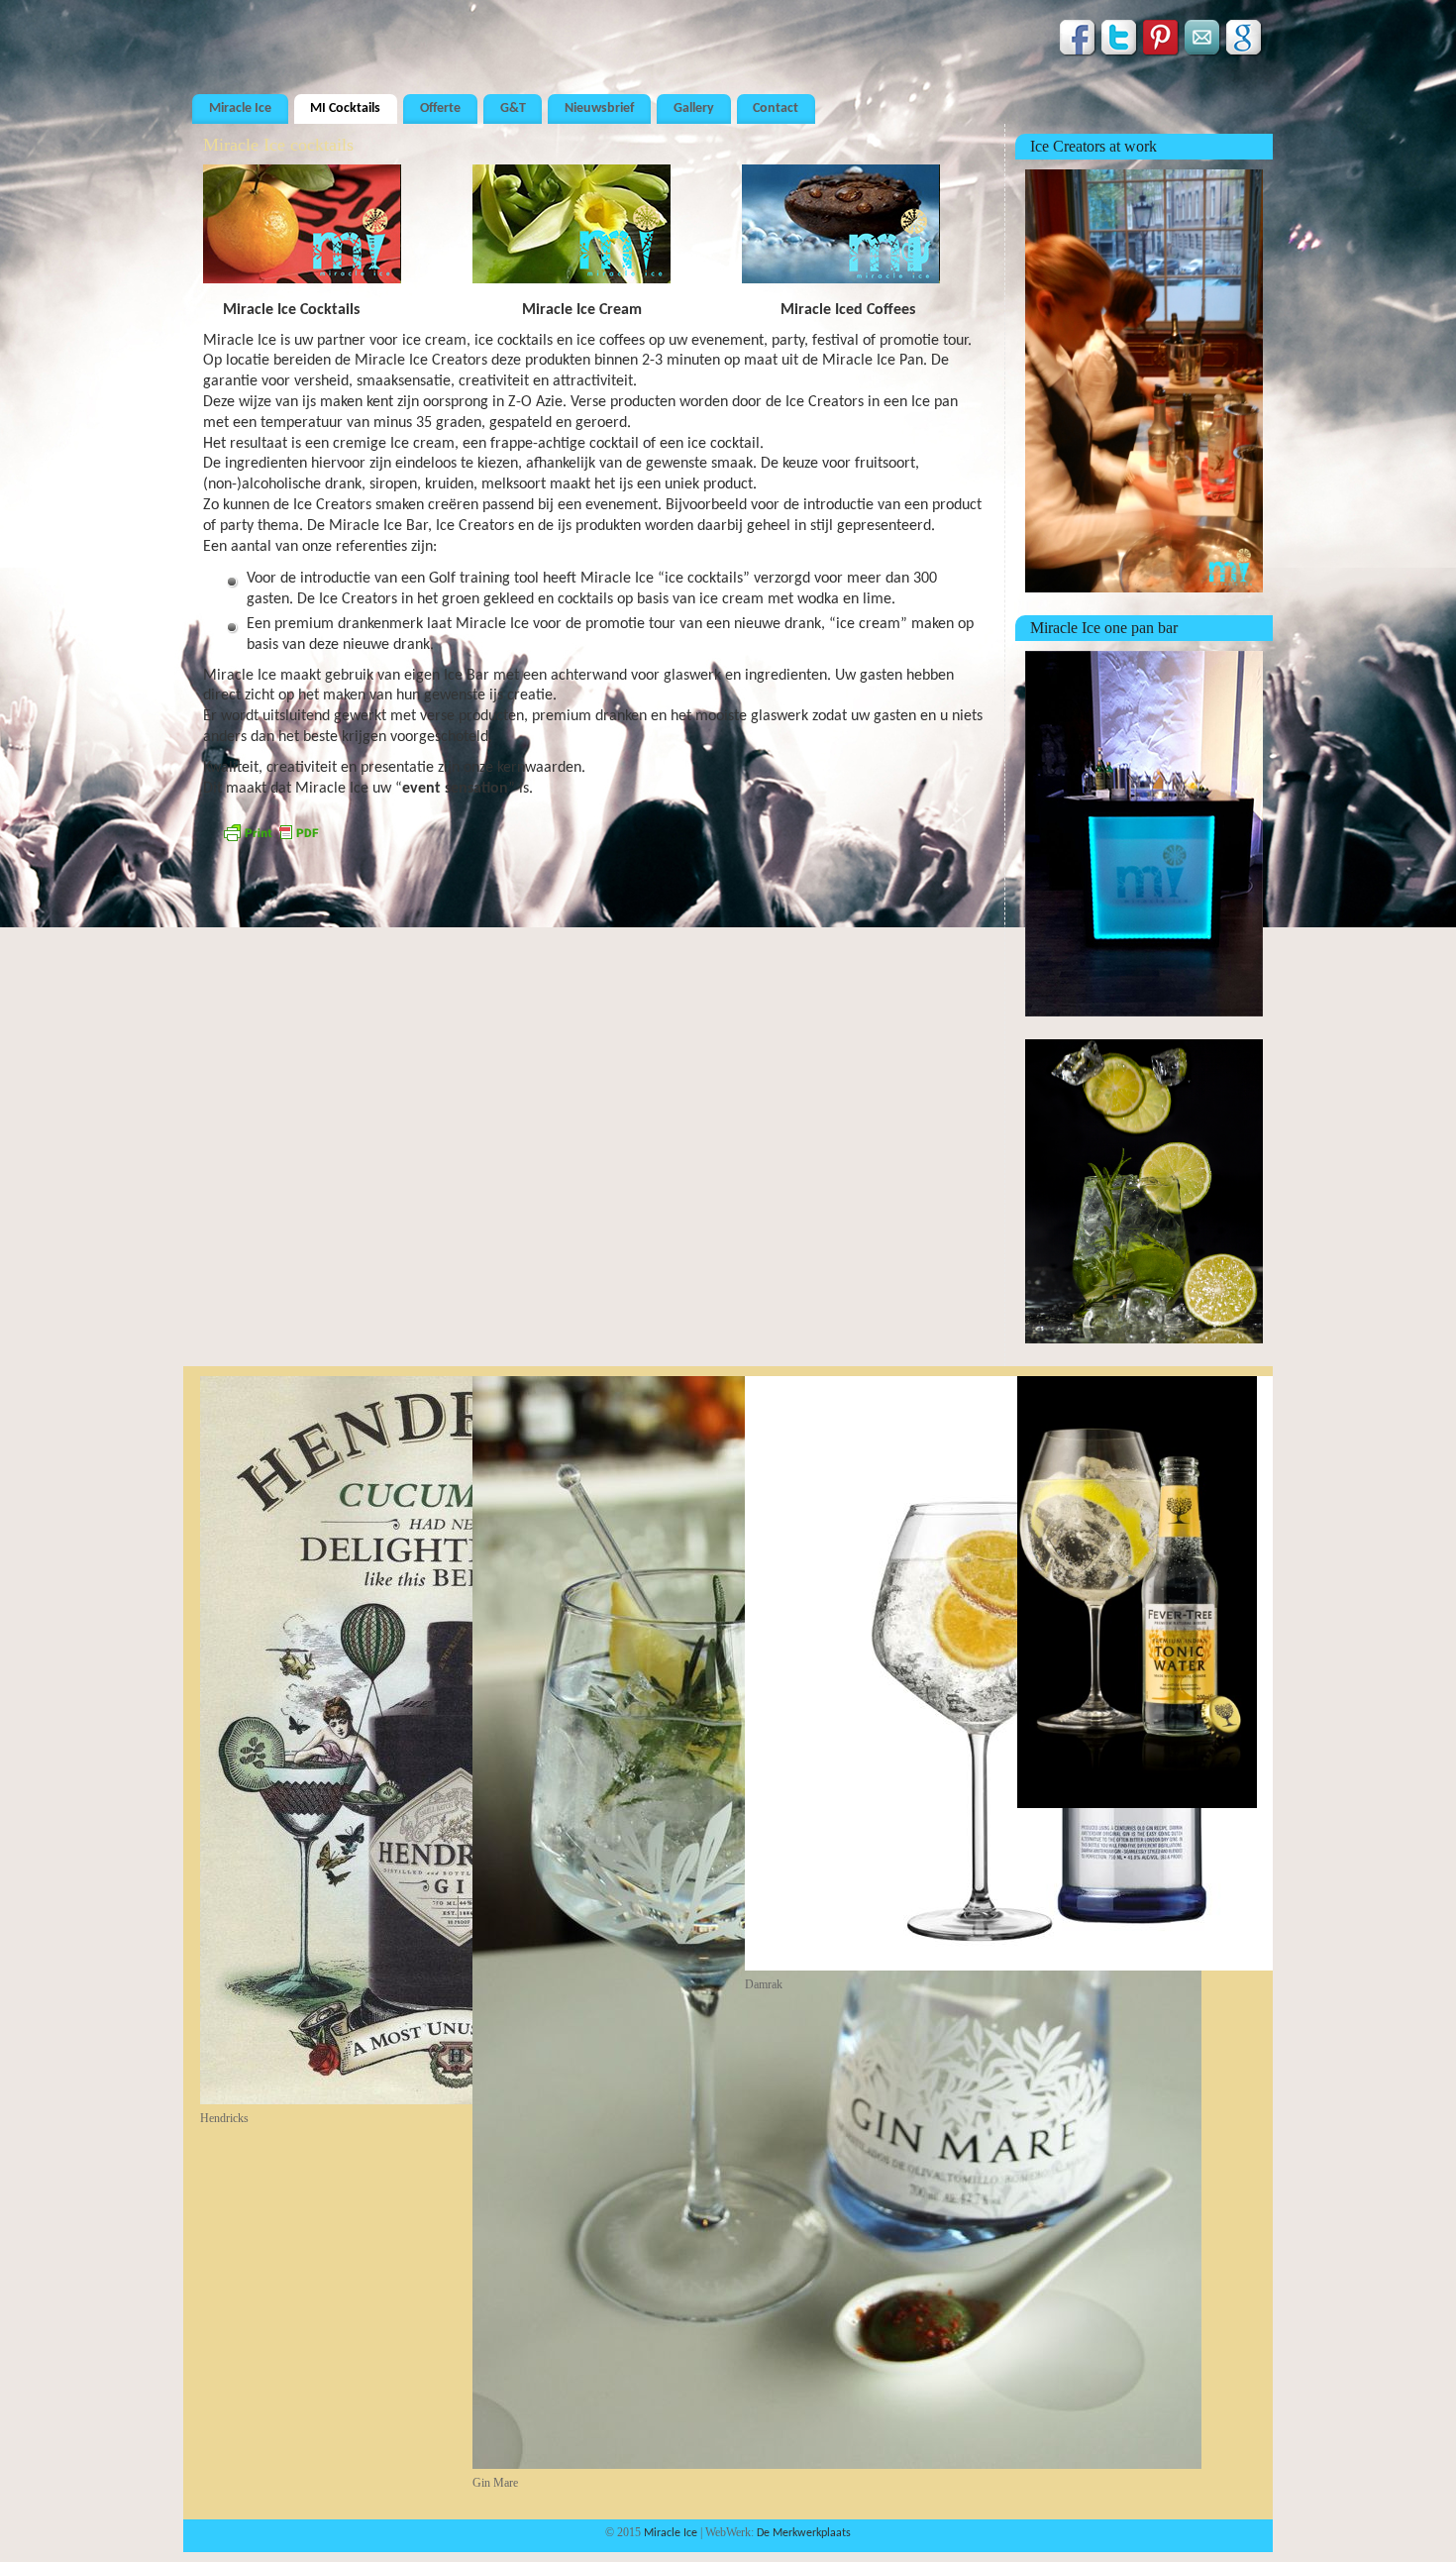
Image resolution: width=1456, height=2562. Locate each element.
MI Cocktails (345, 108)
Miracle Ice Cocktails (295, 310)
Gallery (694, 108)
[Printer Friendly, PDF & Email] (270, 841)
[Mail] (1203, 41)
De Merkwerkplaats (804, 2533)
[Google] (1245, 41)
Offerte (440, 108)
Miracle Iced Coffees (848, 310)
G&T (513, 108)
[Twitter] (1120, 41)
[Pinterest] (1161, 41)
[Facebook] (1078, 41)
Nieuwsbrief (599, 108)
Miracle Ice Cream (584, 310)
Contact (776, 108)
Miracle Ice (240, 108)
